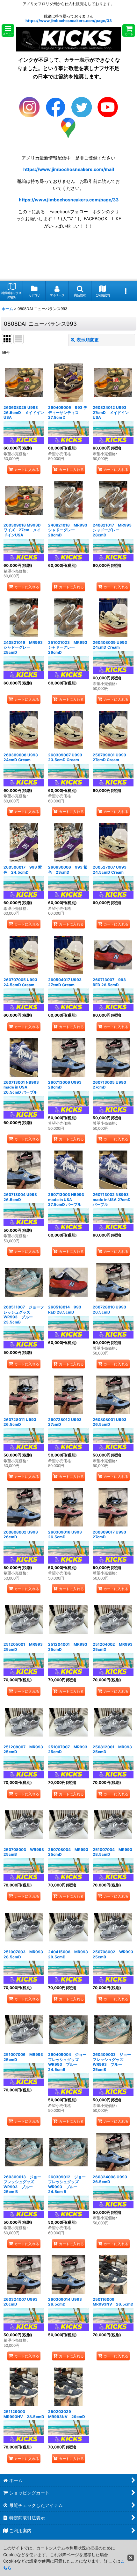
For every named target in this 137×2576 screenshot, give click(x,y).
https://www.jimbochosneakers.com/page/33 (69, 21)
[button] (8, 31)
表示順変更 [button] (88, 340)
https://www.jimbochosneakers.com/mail (69, 169)
